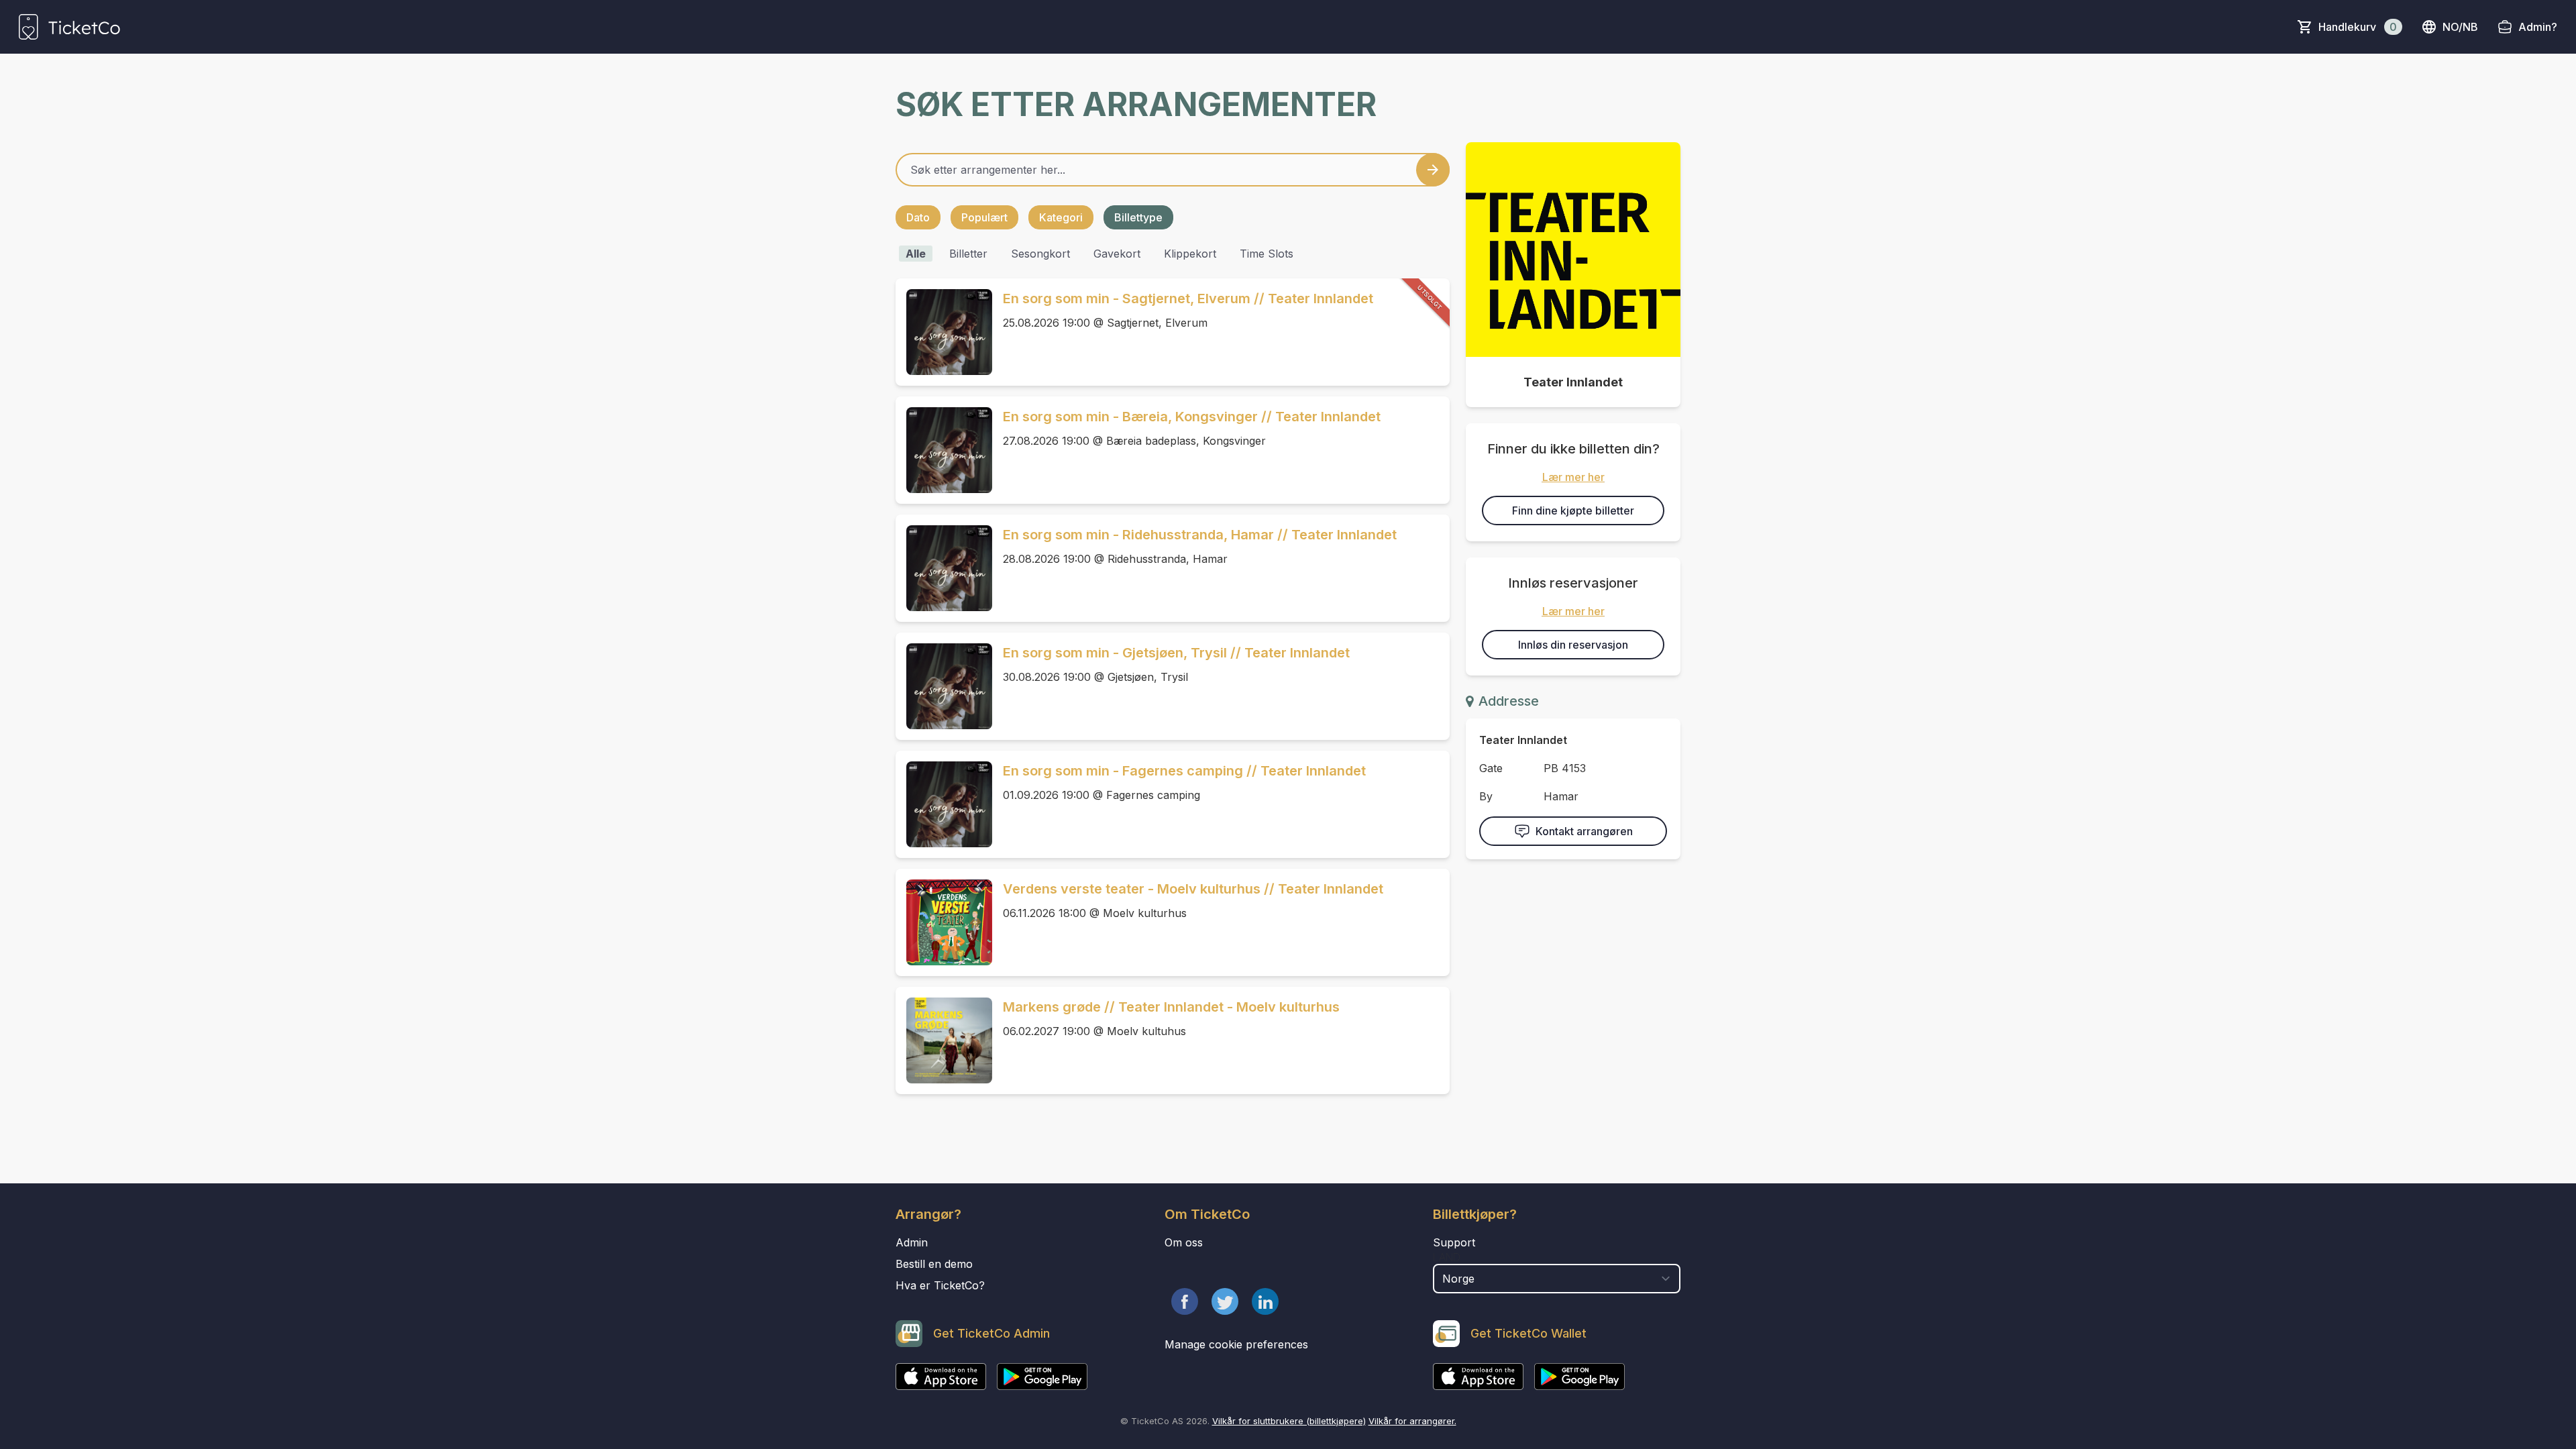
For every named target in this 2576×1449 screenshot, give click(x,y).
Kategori (1061, 217)
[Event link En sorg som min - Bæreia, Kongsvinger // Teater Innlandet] (944, 450)
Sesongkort (1040, 254)
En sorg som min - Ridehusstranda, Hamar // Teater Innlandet (1200, 535)
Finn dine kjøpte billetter (1573, 511)
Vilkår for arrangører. (1412, 1421)
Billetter (968, 254)
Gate (1491, 768)
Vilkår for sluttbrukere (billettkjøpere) (1289, 1421)
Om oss (1184, 1242)
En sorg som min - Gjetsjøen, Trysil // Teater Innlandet (1176, 653)
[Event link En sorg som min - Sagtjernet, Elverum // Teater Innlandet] (944, 332)
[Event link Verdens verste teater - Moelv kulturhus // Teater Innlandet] (944, 922)
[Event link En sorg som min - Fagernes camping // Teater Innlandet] (944, 804)
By (1486, 796)
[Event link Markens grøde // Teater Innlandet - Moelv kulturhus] (944, 1040)
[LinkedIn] (1265, 1301)
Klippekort (1190, 254)
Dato (918, 217)
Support (1454, 1242)
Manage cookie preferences (1236, 1344)
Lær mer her (1573, 477)
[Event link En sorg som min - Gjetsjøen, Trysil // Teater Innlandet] (944, 686)
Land (1447, 1257)
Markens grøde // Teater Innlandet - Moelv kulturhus (1171, 1007)
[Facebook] (1185, 1301)
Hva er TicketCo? (940, 1285)
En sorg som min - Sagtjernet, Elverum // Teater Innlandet (1188, 299)
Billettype (1138, 217)
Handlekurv (2358, 27)
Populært (984, 217)
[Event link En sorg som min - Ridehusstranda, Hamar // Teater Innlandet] (944, 568)
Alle (916, 254)
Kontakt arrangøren (1584, 831)
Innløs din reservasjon (1573, 645)
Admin (912, 1242)
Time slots (1267, 254)
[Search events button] (1433, 170)
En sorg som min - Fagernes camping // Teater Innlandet (1184, 771)
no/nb (2460, 27)
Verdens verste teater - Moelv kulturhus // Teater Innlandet (1193, 889)
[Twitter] (1225, 1301)
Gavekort (1117, 254)
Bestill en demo (934, 1264)
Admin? (2538, 27)
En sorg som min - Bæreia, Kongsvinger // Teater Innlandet (1192, 417)
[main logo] (69, 27)
